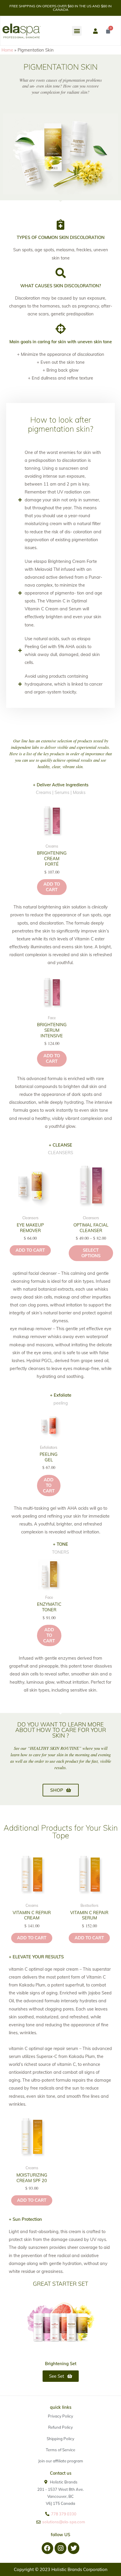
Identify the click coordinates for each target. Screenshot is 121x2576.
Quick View (52, 836)
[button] (77, 31)
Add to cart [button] (52, 887)
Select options (91, 1253)
